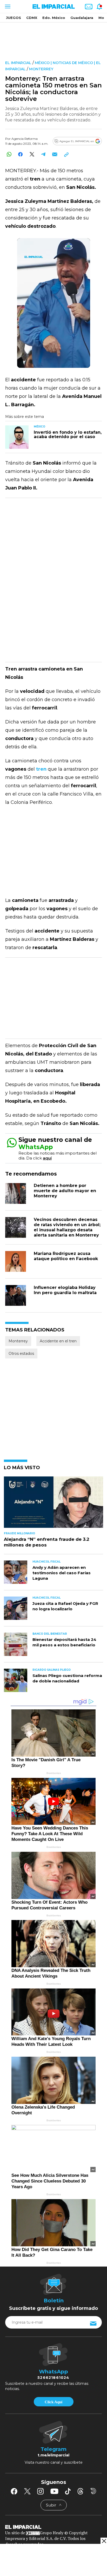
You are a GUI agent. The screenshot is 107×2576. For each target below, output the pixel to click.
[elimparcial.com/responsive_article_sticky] (104, 2541)
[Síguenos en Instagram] (41, 2491)
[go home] (53, 2527)
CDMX (32, 18)
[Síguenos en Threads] (81, 2491)
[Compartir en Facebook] (20, 154)
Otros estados (21, 1353)
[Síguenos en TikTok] (68, 2491)
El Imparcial (18, 63)
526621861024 (53, 2378)
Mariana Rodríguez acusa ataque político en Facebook (66, 1256)
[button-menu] (7, 6)
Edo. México (54, 18)
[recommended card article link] (17, 437)
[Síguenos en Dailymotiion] (93, 2491)
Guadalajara (82, 18)
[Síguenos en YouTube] (54, 2491)
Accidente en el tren (58, 1341)
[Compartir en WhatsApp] (9, 154)
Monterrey (41, 69)
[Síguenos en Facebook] (14, 2491)
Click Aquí (53, 2402)
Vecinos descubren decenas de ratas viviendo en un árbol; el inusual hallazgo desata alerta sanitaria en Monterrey (67, 1227)
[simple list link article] (53, 1504)
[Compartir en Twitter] (32, 154)
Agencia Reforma (25, 139)
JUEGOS (14, 18)
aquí (47, 1158)
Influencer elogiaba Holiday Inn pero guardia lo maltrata (65, 1290)
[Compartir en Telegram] (43, 154)
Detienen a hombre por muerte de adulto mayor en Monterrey (65, 1191)
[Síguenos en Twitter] (27, 2491)
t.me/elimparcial (53, 2455)
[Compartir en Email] (55, 154)
